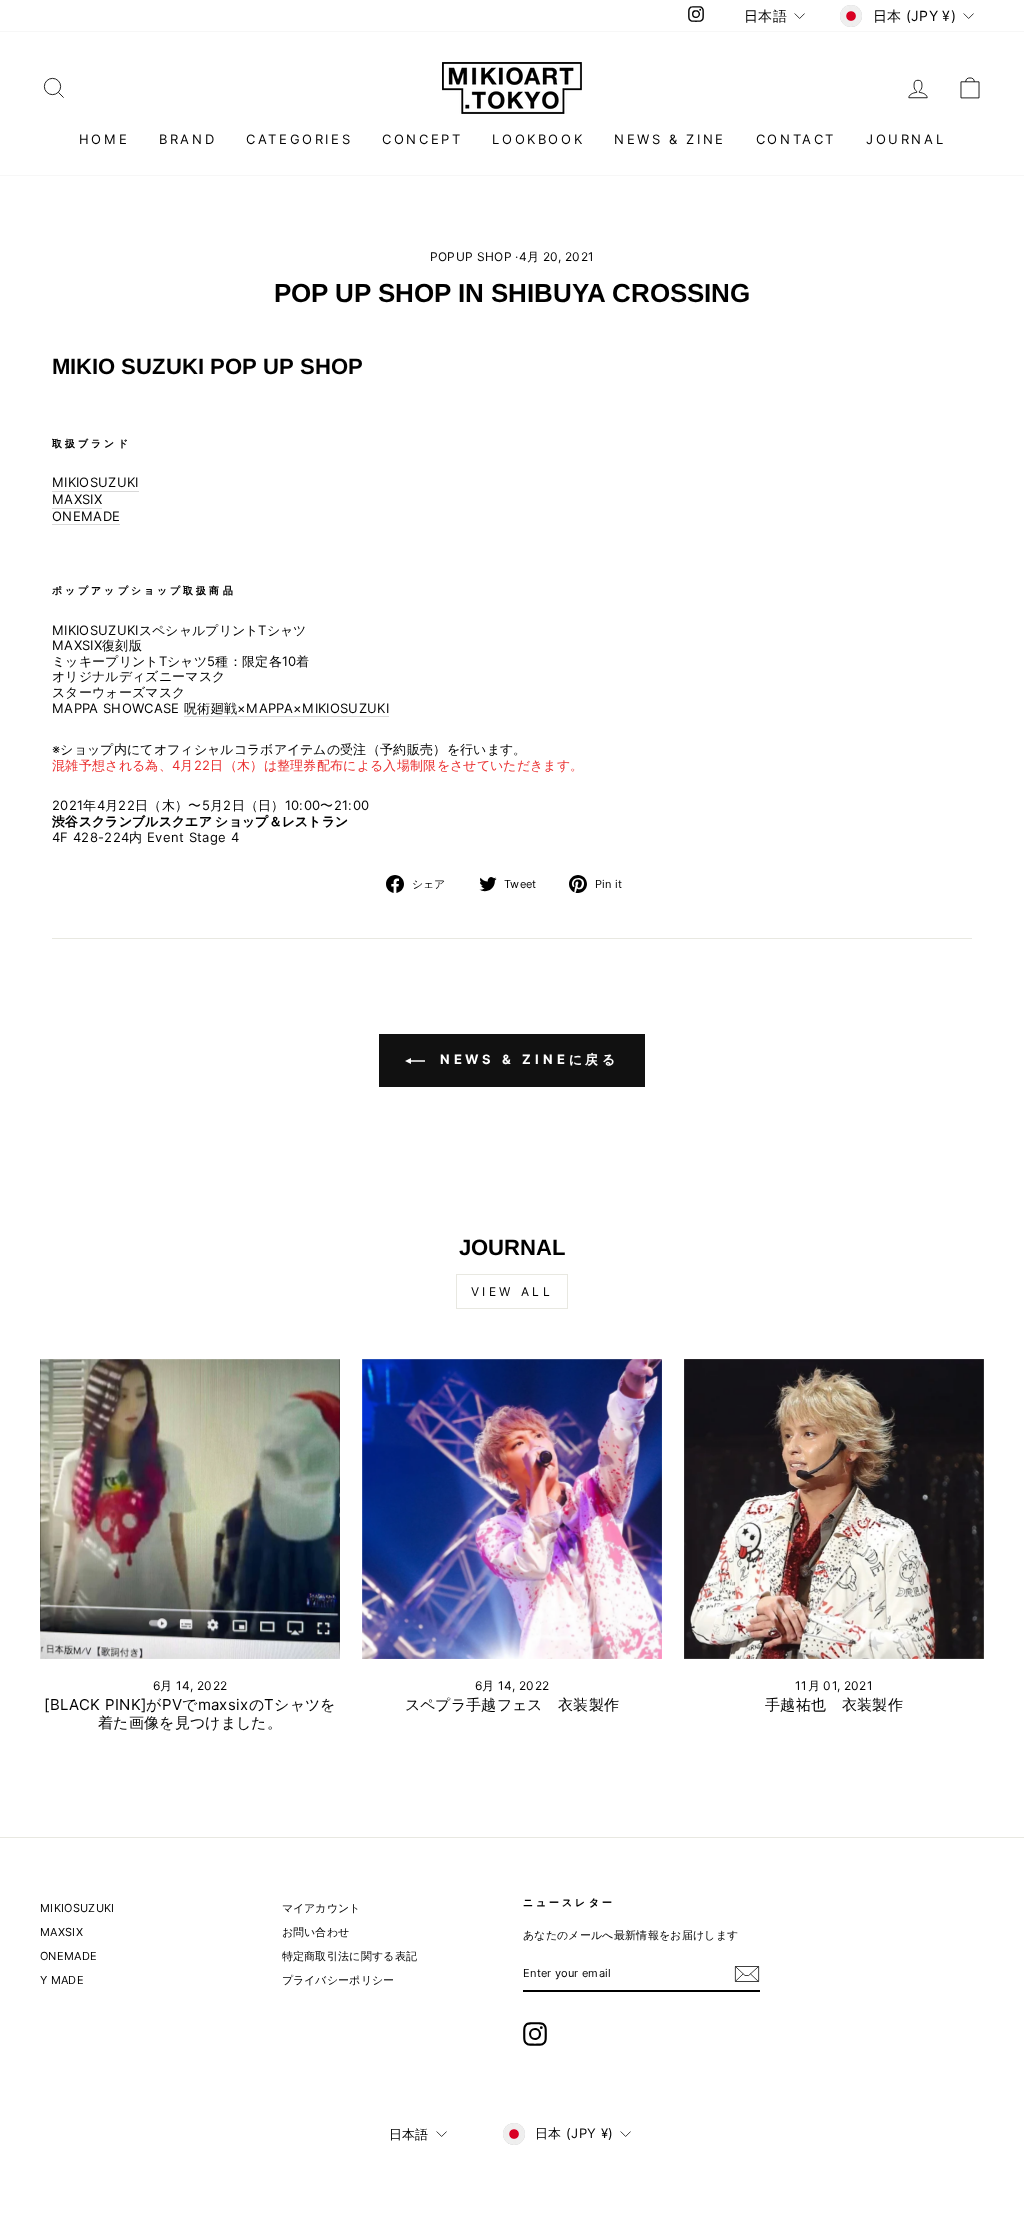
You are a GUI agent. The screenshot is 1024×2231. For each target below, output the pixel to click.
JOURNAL (905, 139)
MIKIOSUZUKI (95, 482)
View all (512, 1291)
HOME (104, 139)
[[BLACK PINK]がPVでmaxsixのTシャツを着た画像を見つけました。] (190, 1509)
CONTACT (796, 139)
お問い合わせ (316, 1932)
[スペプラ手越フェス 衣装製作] (512, 1509)
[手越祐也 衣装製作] (834, 1509)
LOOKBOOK (538, 139)
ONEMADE (86, 516)
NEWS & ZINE (670, 139)
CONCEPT (422, 139)
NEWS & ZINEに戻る (526, 1059)
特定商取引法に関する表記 (350, 1956)
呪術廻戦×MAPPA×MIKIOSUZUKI (286, 708)
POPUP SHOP (471, 256)
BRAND (187, 139)
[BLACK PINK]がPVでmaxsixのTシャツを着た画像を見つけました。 (189, 1713)
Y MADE (62, 1980)
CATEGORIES (299, 139)
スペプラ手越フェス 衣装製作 (512, 1704)
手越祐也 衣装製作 (834, 1704)
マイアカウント (321, 1908)
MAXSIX (77, 499)
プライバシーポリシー (338, 1980)
